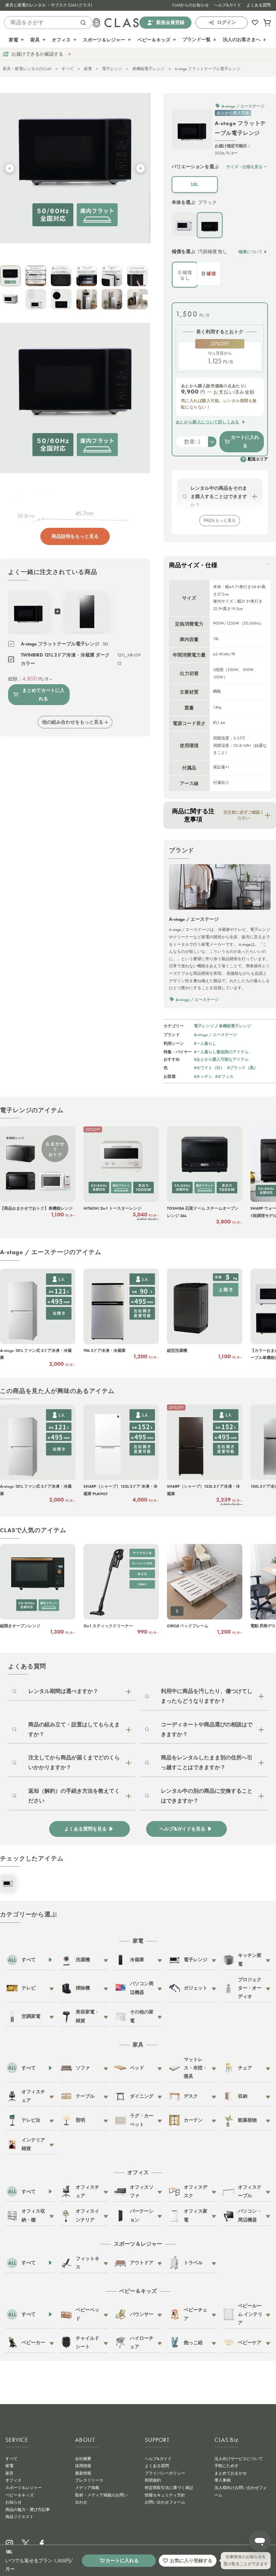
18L (195, 184)
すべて (68, 69)
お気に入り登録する (191, 2560)
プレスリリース (89, 2480)
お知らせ (13, 2502)
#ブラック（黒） (243, 1068)
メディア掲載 (87, 2488)
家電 (88, 69)
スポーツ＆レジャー (24, 2488)
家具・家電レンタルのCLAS (27, 69)
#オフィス (224, 1076)
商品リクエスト (20, 2517)
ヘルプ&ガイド (228, 5)
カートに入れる (245, 441)
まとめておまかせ (231, 2473)
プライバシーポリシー (165, 2473)
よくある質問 (258, 5)
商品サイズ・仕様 (193, 565)
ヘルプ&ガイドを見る (182, 1829)
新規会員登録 (170, 22)
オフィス (13, 2480)
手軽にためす (227, 2466)
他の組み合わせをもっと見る (73, 722)
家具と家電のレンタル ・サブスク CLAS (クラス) (49, 5)
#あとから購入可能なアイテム (221, 1059)
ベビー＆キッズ (20, 2495)
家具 (9, 2473)
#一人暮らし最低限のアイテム (221, 1052)
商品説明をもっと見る (75, 536)
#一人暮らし (205, 1043)
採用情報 (83, 2466)
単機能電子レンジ (148, 69)
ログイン (227, 22)
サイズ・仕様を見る (244, 167)
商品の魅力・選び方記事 (28, 2510)
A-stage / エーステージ (215, 1035)
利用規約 (153, 2480)
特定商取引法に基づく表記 (169, 2488)
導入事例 (222, 2480)
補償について (250, 252)
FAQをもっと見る (220, 520)
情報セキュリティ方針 (165, 2495)
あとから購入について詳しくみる (208, 422)
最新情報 (83, 2473)
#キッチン (203, 1076)
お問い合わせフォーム (165, 2502)
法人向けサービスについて (239, 2459)
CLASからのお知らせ (190, 5)
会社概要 (83, 2459)
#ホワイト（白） (209, 1068)
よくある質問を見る (85, 1829)
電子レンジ (112, 69)
